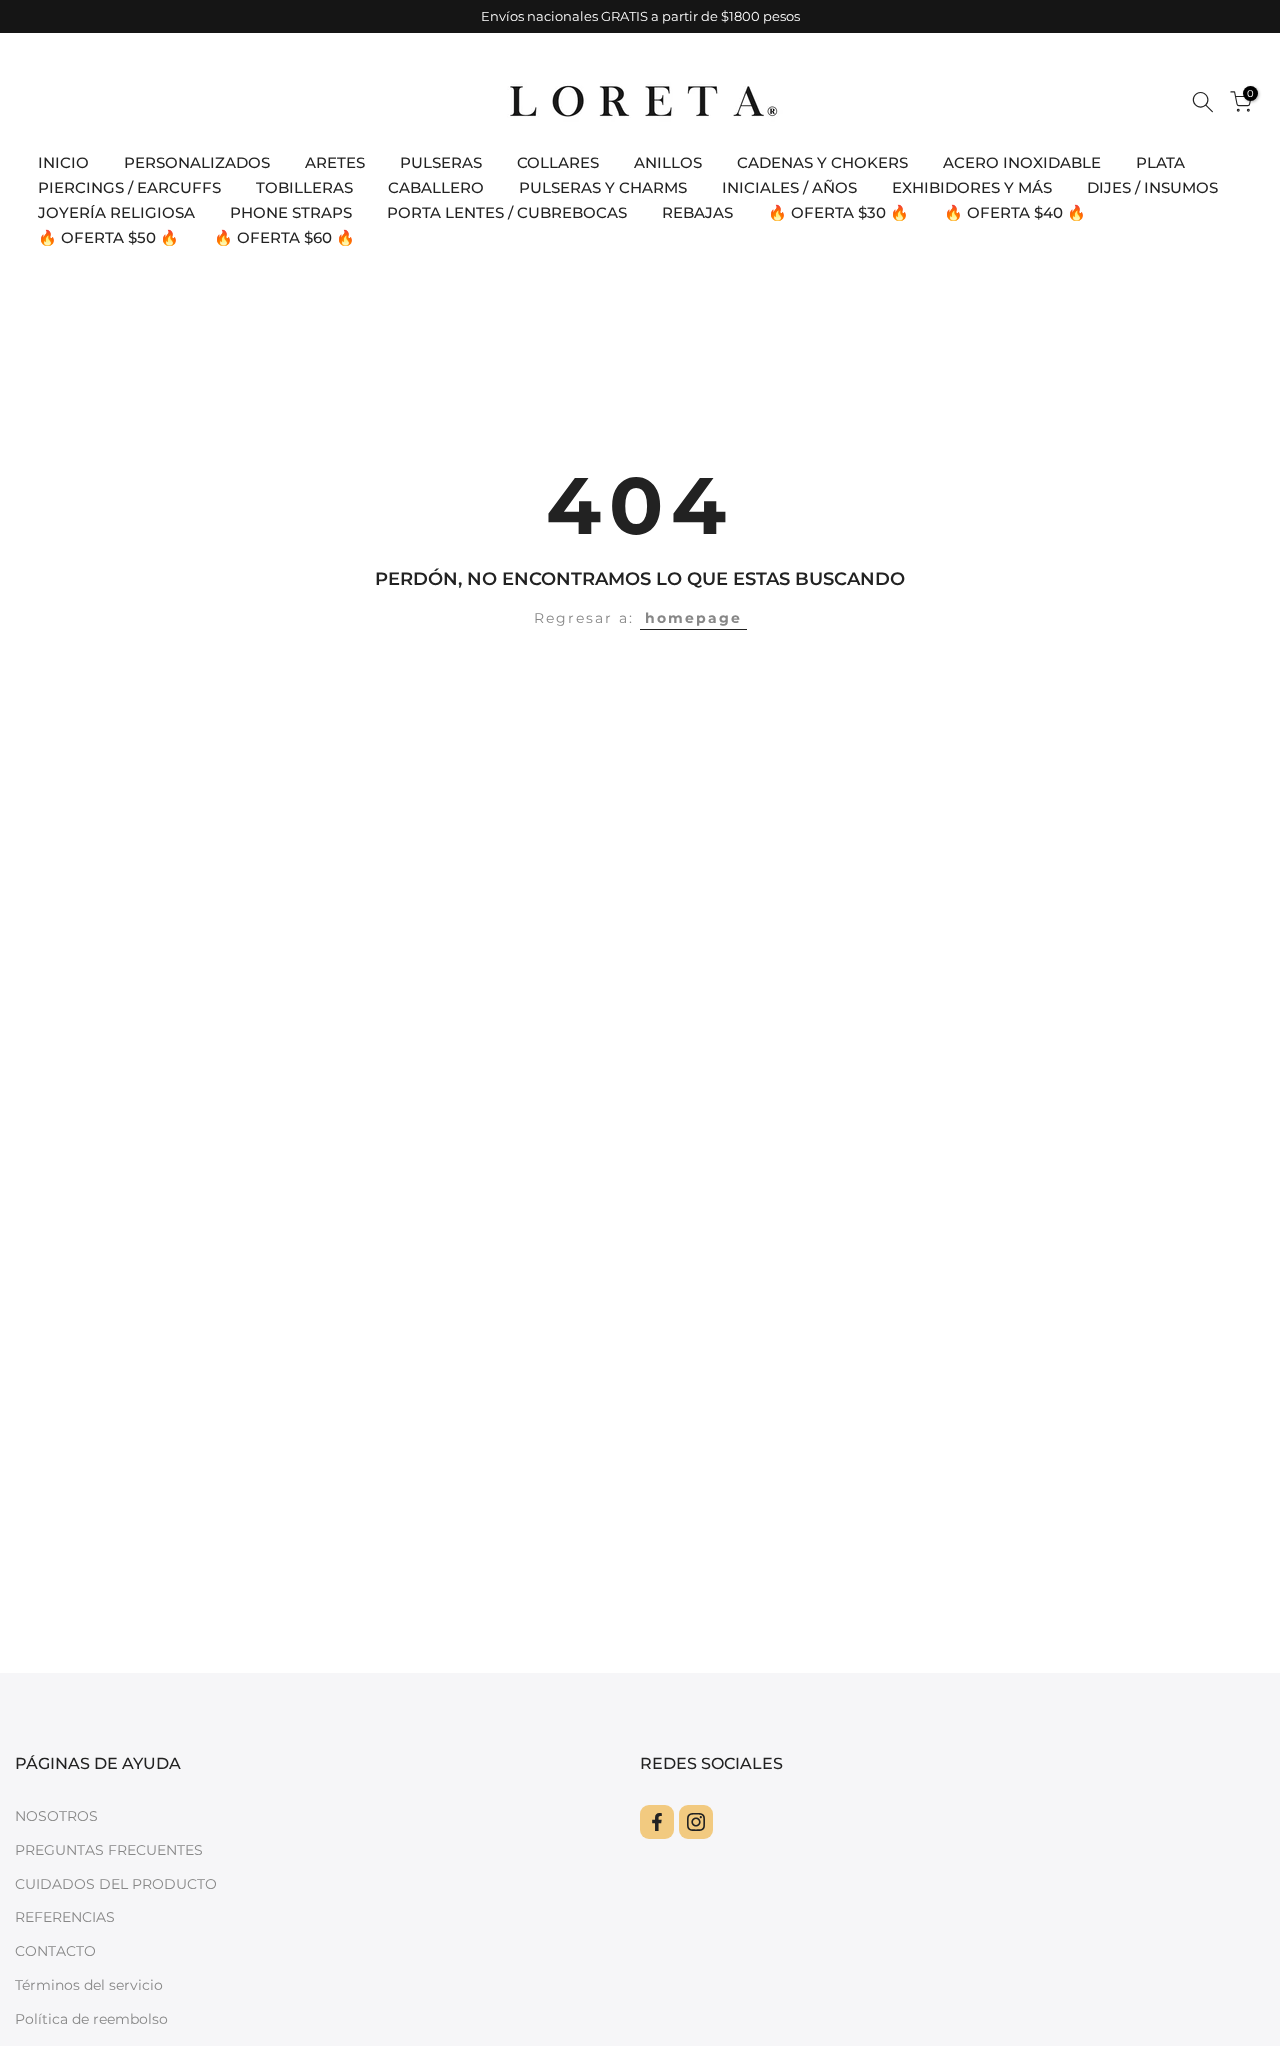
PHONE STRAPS (291, 212)
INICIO (63, 162)
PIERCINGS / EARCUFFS (129, 187)
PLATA (1160, 162)
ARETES (335, 162)
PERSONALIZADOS (197, 162)
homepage (693, 618)
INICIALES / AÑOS (789, 187)
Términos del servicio (89, 1985)
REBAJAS (697, 212)
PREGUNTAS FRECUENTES (109, 1850)
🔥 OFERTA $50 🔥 (108, 237)
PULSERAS (441, 162)
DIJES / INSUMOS (1152, 187)
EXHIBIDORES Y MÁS (972, 187)
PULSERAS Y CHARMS (603, 187)
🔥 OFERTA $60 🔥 (284, 237)
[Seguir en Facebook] (657, 1822)
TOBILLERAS (304, 187)
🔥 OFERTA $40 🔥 (1015, 212)
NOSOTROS (56, 1816)
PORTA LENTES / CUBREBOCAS (507, 212)
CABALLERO (436, 187)
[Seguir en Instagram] (696, 1822)
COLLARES (558, 162)
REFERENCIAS (65, 1917)
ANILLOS (668, 162)
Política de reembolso (91, 2019)
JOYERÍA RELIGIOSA (116, 212)
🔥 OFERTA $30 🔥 (838, 212)
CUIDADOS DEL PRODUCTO (116, 1884)
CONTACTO (55, 1951)
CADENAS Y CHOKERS (822, 162)
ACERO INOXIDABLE (1022, 162)
